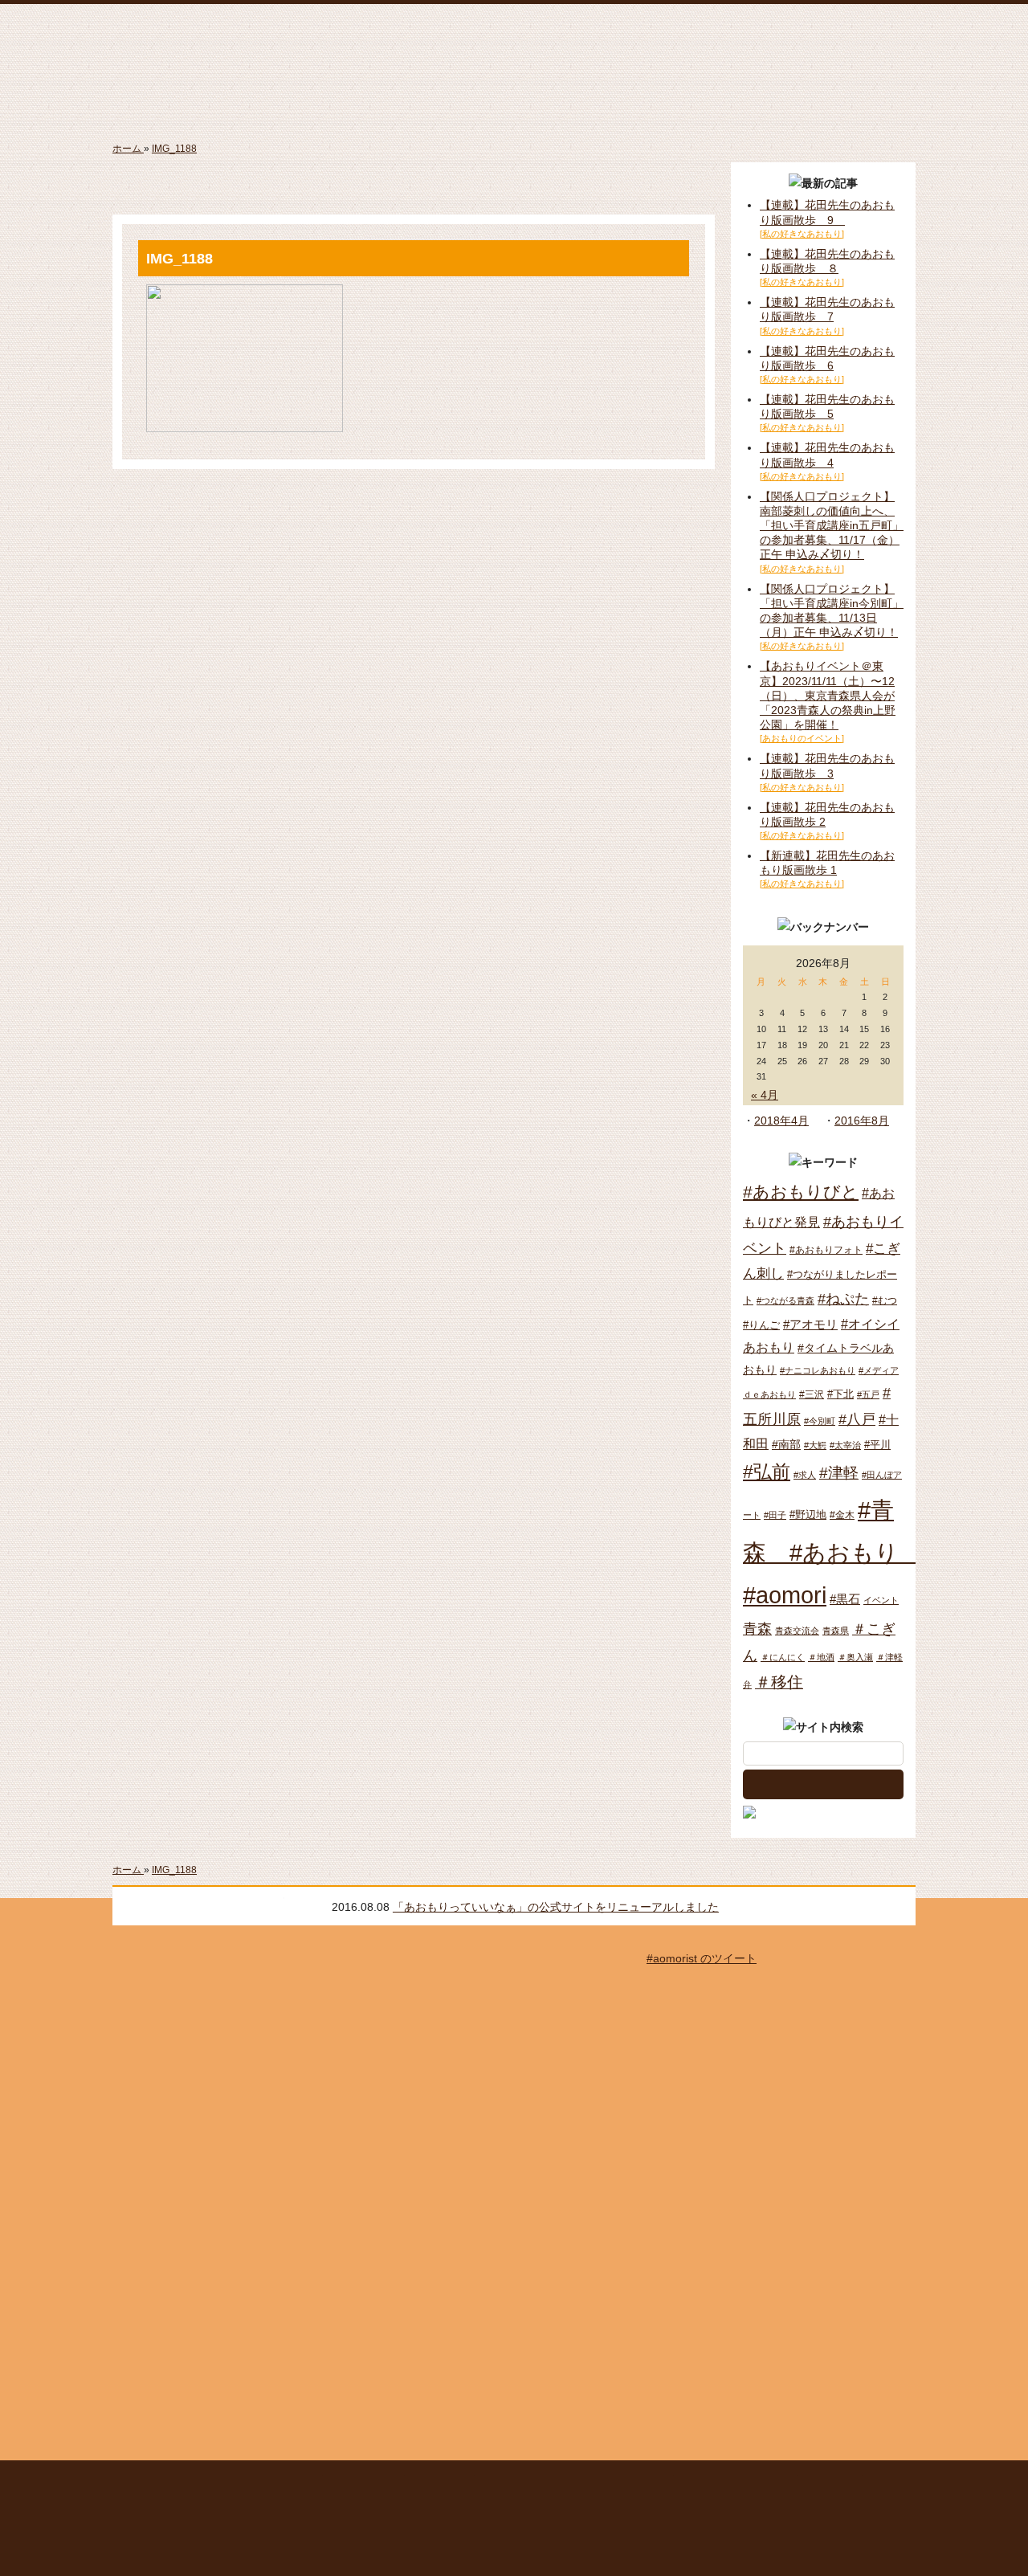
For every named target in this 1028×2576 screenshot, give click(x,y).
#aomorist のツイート (702, 1958)
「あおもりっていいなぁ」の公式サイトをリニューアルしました (528, 1907)
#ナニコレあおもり (818, 1370)
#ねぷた (843, 1299)
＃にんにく (783, 1657)
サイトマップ (365, 2482)
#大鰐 (815, 1445)
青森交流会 (797, 1631)
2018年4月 (781, 1121)
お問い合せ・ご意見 (738, 2482)
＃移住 (779, 1682)
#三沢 (812, 1394)
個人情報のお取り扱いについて (576, 2482)
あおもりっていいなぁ (512, 44)
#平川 (877, 1445)
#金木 (842, 1515)
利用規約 (441, 2482)
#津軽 (839, 1473)
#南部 (786, 1444)
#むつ (885, 1300)
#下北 (840, 1394)
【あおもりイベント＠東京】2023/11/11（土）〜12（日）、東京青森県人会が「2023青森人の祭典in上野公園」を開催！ (828, 695)
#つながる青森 (785, 1300)
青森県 (836, 1631)
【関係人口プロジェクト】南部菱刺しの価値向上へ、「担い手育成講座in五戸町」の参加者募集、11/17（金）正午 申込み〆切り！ (832, 526)
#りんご (761, 1325)
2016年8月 (862, 1121)
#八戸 (857, 1419)
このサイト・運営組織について (245, 2482)
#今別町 (820, 1421)
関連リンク (832, 2482)
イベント (881, 1600)
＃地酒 (821, 1657)
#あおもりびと (801, 1192)
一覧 (895, 1906)
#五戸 (868, 1394)
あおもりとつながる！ (310, 104)
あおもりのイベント (514, 104)
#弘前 (767, 1472)
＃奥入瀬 (855, 1657)
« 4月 (765, 1095)
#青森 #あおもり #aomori (832, 1552)
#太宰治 (845, 1445)
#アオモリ (810, 1324)
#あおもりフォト (826, 1250)
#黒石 (845, 1599)
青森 (757, 1629)
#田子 (775, 1515)
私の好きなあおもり (718, 104)
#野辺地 (808, 1515)
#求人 (805, 1475)
